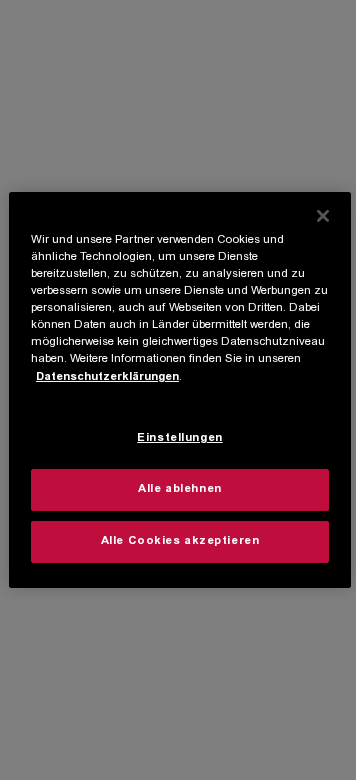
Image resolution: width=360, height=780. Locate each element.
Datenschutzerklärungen (107, 376)
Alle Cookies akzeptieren (180, 541)
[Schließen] (323, 216)
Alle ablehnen (179, 489)
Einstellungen (179, 438)
